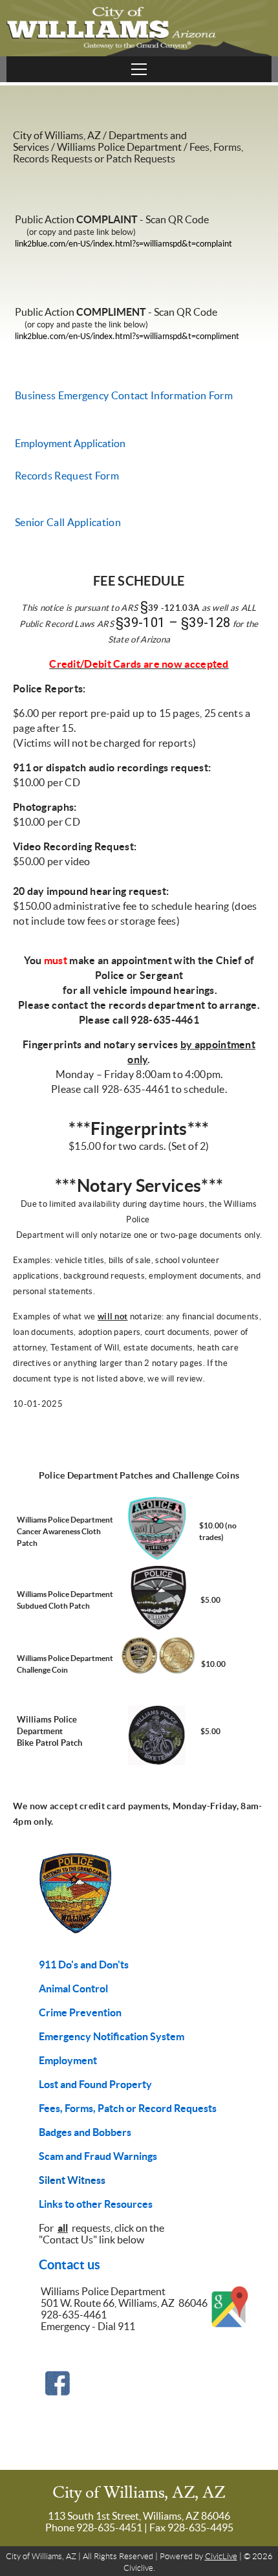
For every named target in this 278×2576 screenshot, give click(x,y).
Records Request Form (67, 476)
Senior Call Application (68, 522)
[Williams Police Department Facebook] (58, 2393)
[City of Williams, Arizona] (139, 28)
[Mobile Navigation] (139, 69)
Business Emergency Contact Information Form (124, 395)
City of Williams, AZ (57, 135)
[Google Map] (230, 2326)
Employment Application (70, 443)
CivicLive (221, 2556)
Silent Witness (72, 2180)
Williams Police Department (119, 147)
